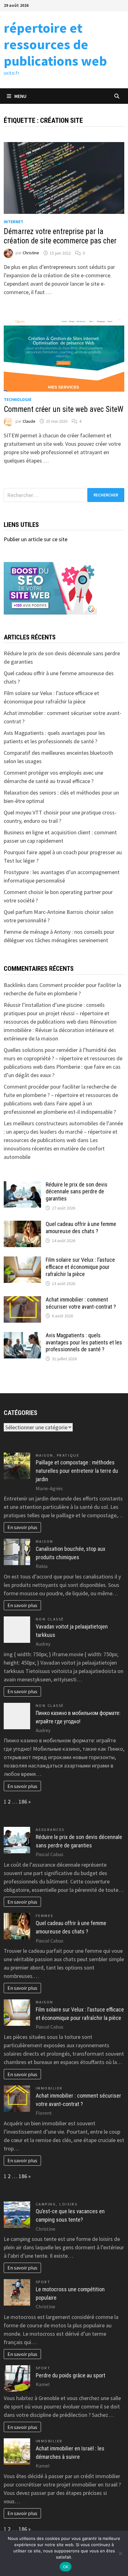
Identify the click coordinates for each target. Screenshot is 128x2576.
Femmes (45, 1916)
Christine (31, 253)
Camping (46, 2204)
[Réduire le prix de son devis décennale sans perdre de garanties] (22, 1185)
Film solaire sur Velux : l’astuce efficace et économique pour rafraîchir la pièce (80, 1267)
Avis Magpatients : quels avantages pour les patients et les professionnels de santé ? (84, 1342)
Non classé (50, 1619)
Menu (20, 96)
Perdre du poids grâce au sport (71, 2375)
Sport (43, 2282)
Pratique (68, 1455)
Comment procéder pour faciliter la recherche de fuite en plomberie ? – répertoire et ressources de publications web (61, 1095)
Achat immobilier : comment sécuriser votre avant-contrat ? (81, 1303)
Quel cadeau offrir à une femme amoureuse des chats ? (81, 1228)
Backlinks (15, 985)
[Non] (120, 2553)
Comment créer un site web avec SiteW (64, 409)
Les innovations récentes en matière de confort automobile (54, 1148)
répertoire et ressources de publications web (55, 44)
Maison (45, 1455)
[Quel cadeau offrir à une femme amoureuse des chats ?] (22, 1225)
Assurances (50, 1829)
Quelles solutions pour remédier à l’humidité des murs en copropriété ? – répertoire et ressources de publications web (63, 1058)
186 (23, 1802)
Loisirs (68, 2204)
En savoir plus (22, 1527)
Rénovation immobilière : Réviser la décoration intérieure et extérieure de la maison (60, 1030)
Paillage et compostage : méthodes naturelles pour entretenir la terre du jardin (77, 1471)
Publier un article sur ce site (36, 539)
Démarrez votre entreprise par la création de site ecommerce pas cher (60, 236)
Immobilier (49, 2088)
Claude (29, 421)
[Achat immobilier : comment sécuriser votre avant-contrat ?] (22, 1300)
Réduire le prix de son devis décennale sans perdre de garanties (77, 1192)
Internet (14, 222)
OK (66, 2567)
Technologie (18, 399)
